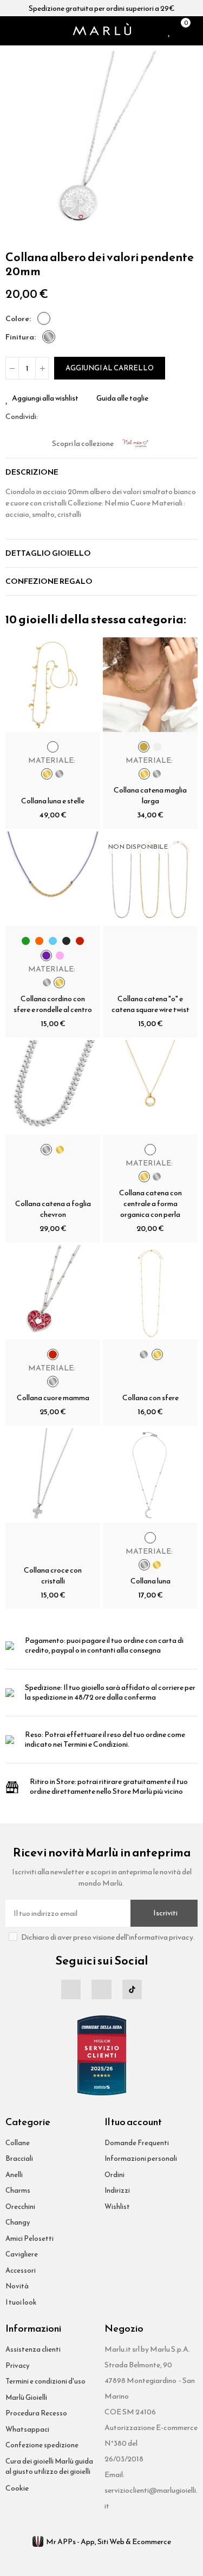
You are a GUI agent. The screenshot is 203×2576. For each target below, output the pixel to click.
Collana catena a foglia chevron (53, 1209)
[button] (16, 147)
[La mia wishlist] (170, 31)
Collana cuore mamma (53, 1398)
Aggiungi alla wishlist (45, 398)
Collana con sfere (150, 1398)
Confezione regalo (49, 581)
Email (59, 416)
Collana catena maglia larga (150, 796)
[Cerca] (24, 31)
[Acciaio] (49, 337)
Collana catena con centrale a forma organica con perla (150, 1204)
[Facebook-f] (71, 1989)
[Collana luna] (150, 1476)
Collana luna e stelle (53, 801)
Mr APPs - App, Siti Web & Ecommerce (109, 2542)
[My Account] (195, 31)
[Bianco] (44, 318)
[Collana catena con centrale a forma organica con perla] (150, 1087)
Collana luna (150, 1581)
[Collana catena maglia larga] (150, 685)
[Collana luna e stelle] (53, 685)
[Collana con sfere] (150, 1292)
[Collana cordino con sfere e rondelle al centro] (53, 879)
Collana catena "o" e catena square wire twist (150, 1004)
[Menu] (10, 31)
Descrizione (32, 472)
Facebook (46, 416)
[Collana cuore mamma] (53, 1292)
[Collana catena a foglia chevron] (53, 1087)
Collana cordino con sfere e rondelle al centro (53, 1004)
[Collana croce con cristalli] (53, 1476)
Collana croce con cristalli (53, 1576)
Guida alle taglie (122, 398)
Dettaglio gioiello (48, 553)
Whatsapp (72, 416)
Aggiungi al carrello (110, 368)
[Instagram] (101, 1989)
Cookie (17, 2488)
